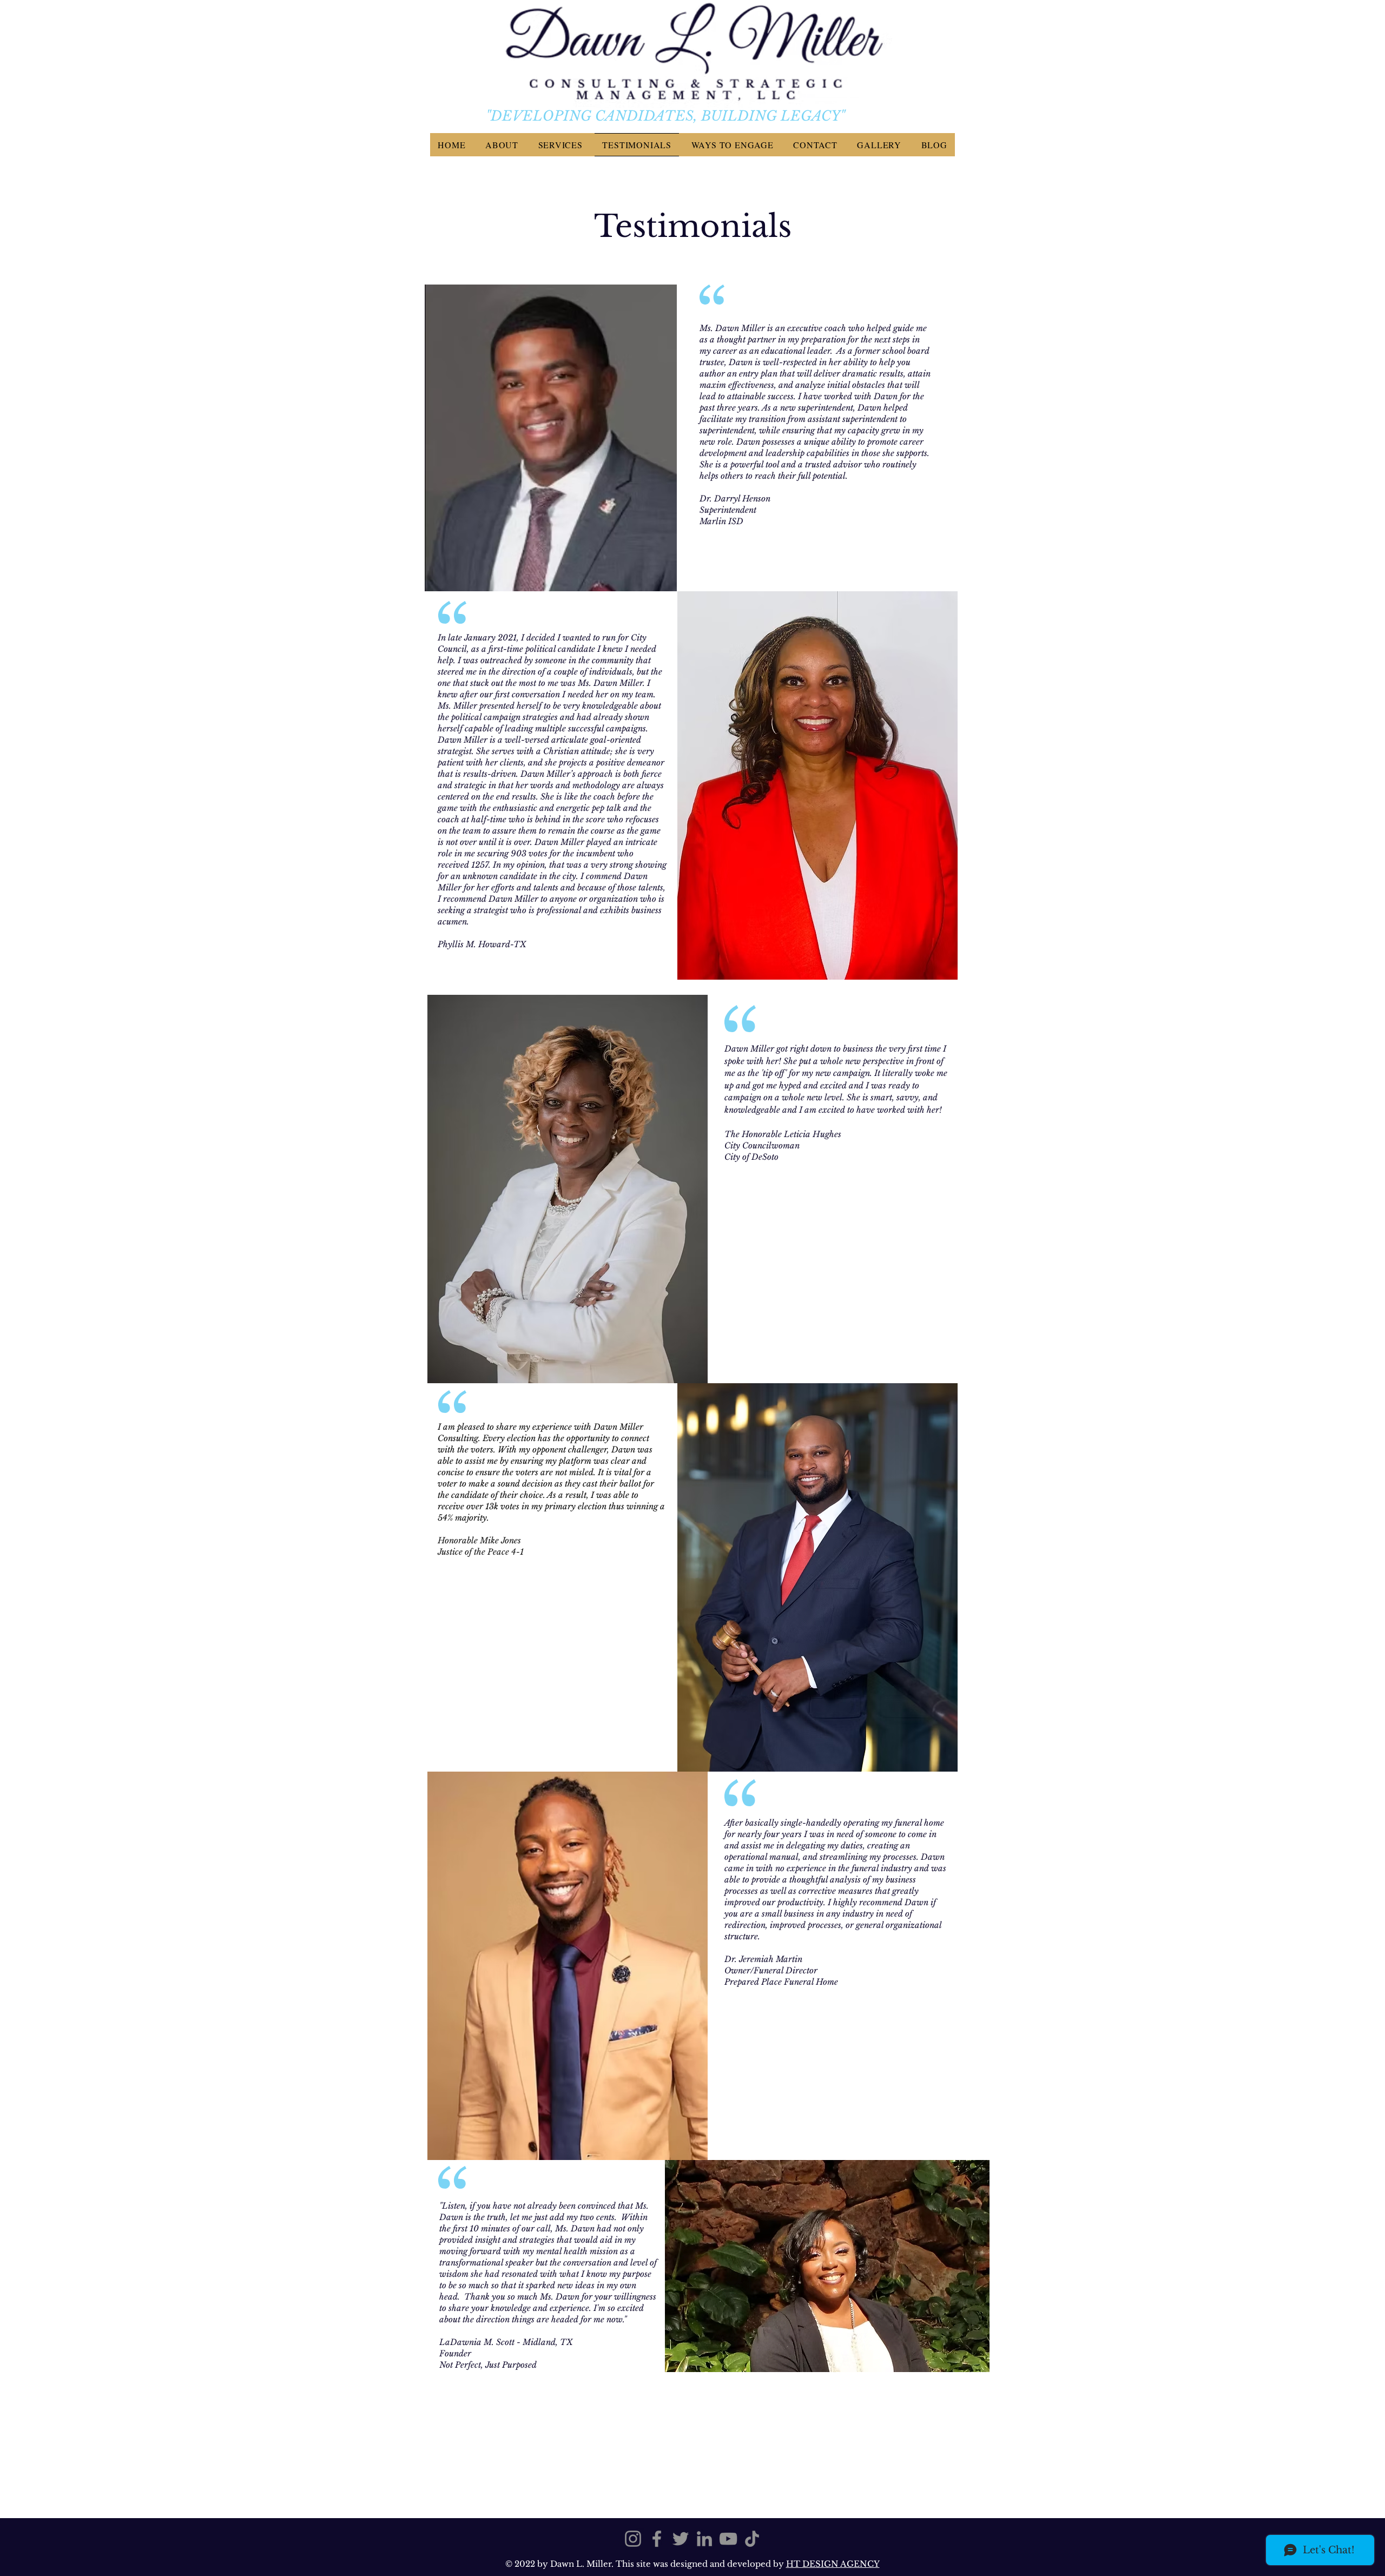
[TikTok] (752, 2539)
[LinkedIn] (704, 2539)
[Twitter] (681, 2539)
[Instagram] (633, 2539)
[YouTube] (728, 2539)
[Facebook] (657, 2539)
